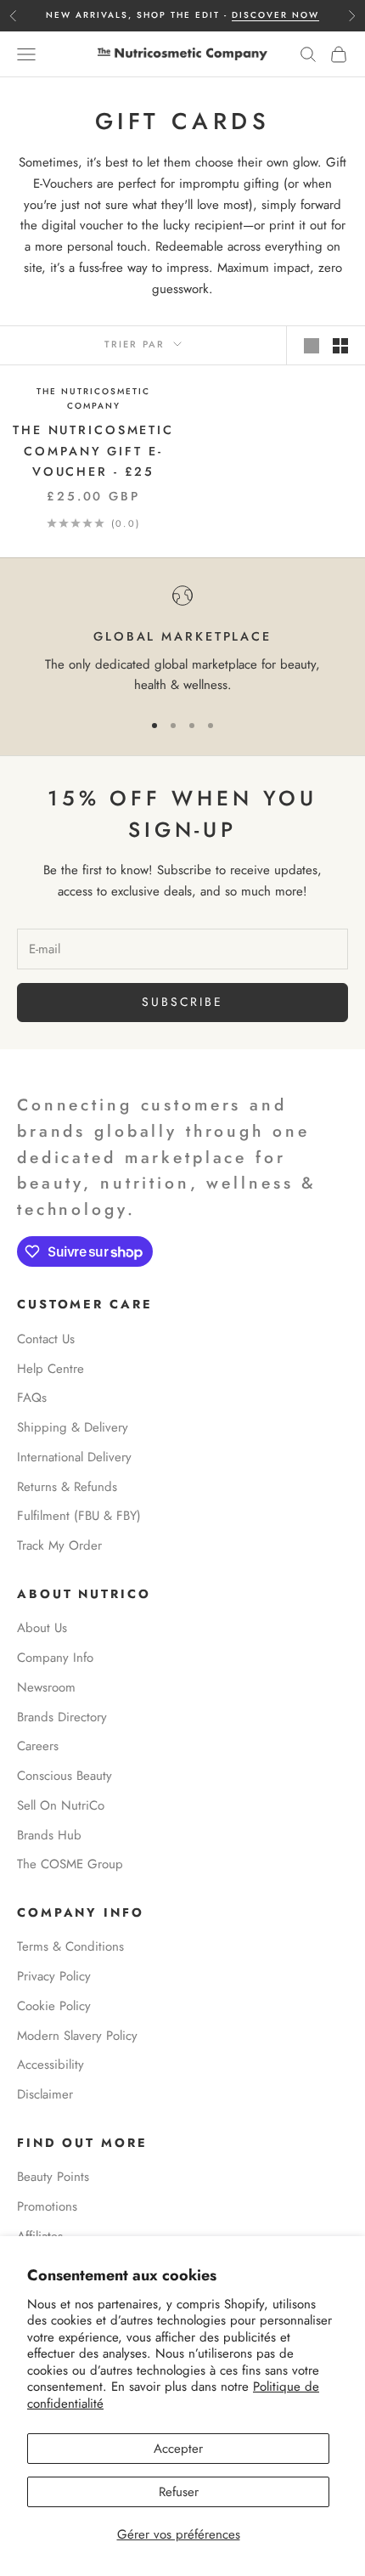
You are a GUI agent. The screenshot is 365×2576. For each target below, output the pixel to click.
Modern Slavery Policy (77, 2036)
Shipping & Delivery (73, 1427)
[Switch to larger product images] (312, 346)
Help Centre (51, 1369)
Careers (38, 1746)
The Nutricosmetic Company (93, 398)
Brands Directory (62, 1717)
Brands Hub (49, 1835)
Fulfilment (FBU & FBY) (79, 1516)
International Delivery (74, 1457)
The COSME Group (70, 1864)
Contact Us (46, 1339)
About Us (42, 1628)
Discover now (275, 15)
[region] (182, 641)
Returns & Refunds (67, 1487)
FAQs (32, 1398)
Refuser (179, 2492)
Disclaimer (45, 2094)
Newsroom (46, 1687)
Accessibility (51, 2065)
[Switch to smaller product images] (340, 346)
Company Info (55, 1658)
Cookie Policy (54, 2006)
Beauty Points (53, 2177)
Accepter (178, 2449)
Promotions (47, 2206)
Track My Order (59, 1545)
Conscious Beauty (65, 1776)
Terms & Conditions (70, 1946)
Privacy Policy (54, 1976)
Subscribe (182, 1002)
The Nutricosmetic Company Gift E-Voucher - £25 (93, 451)
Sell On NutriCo (61, 1805)
